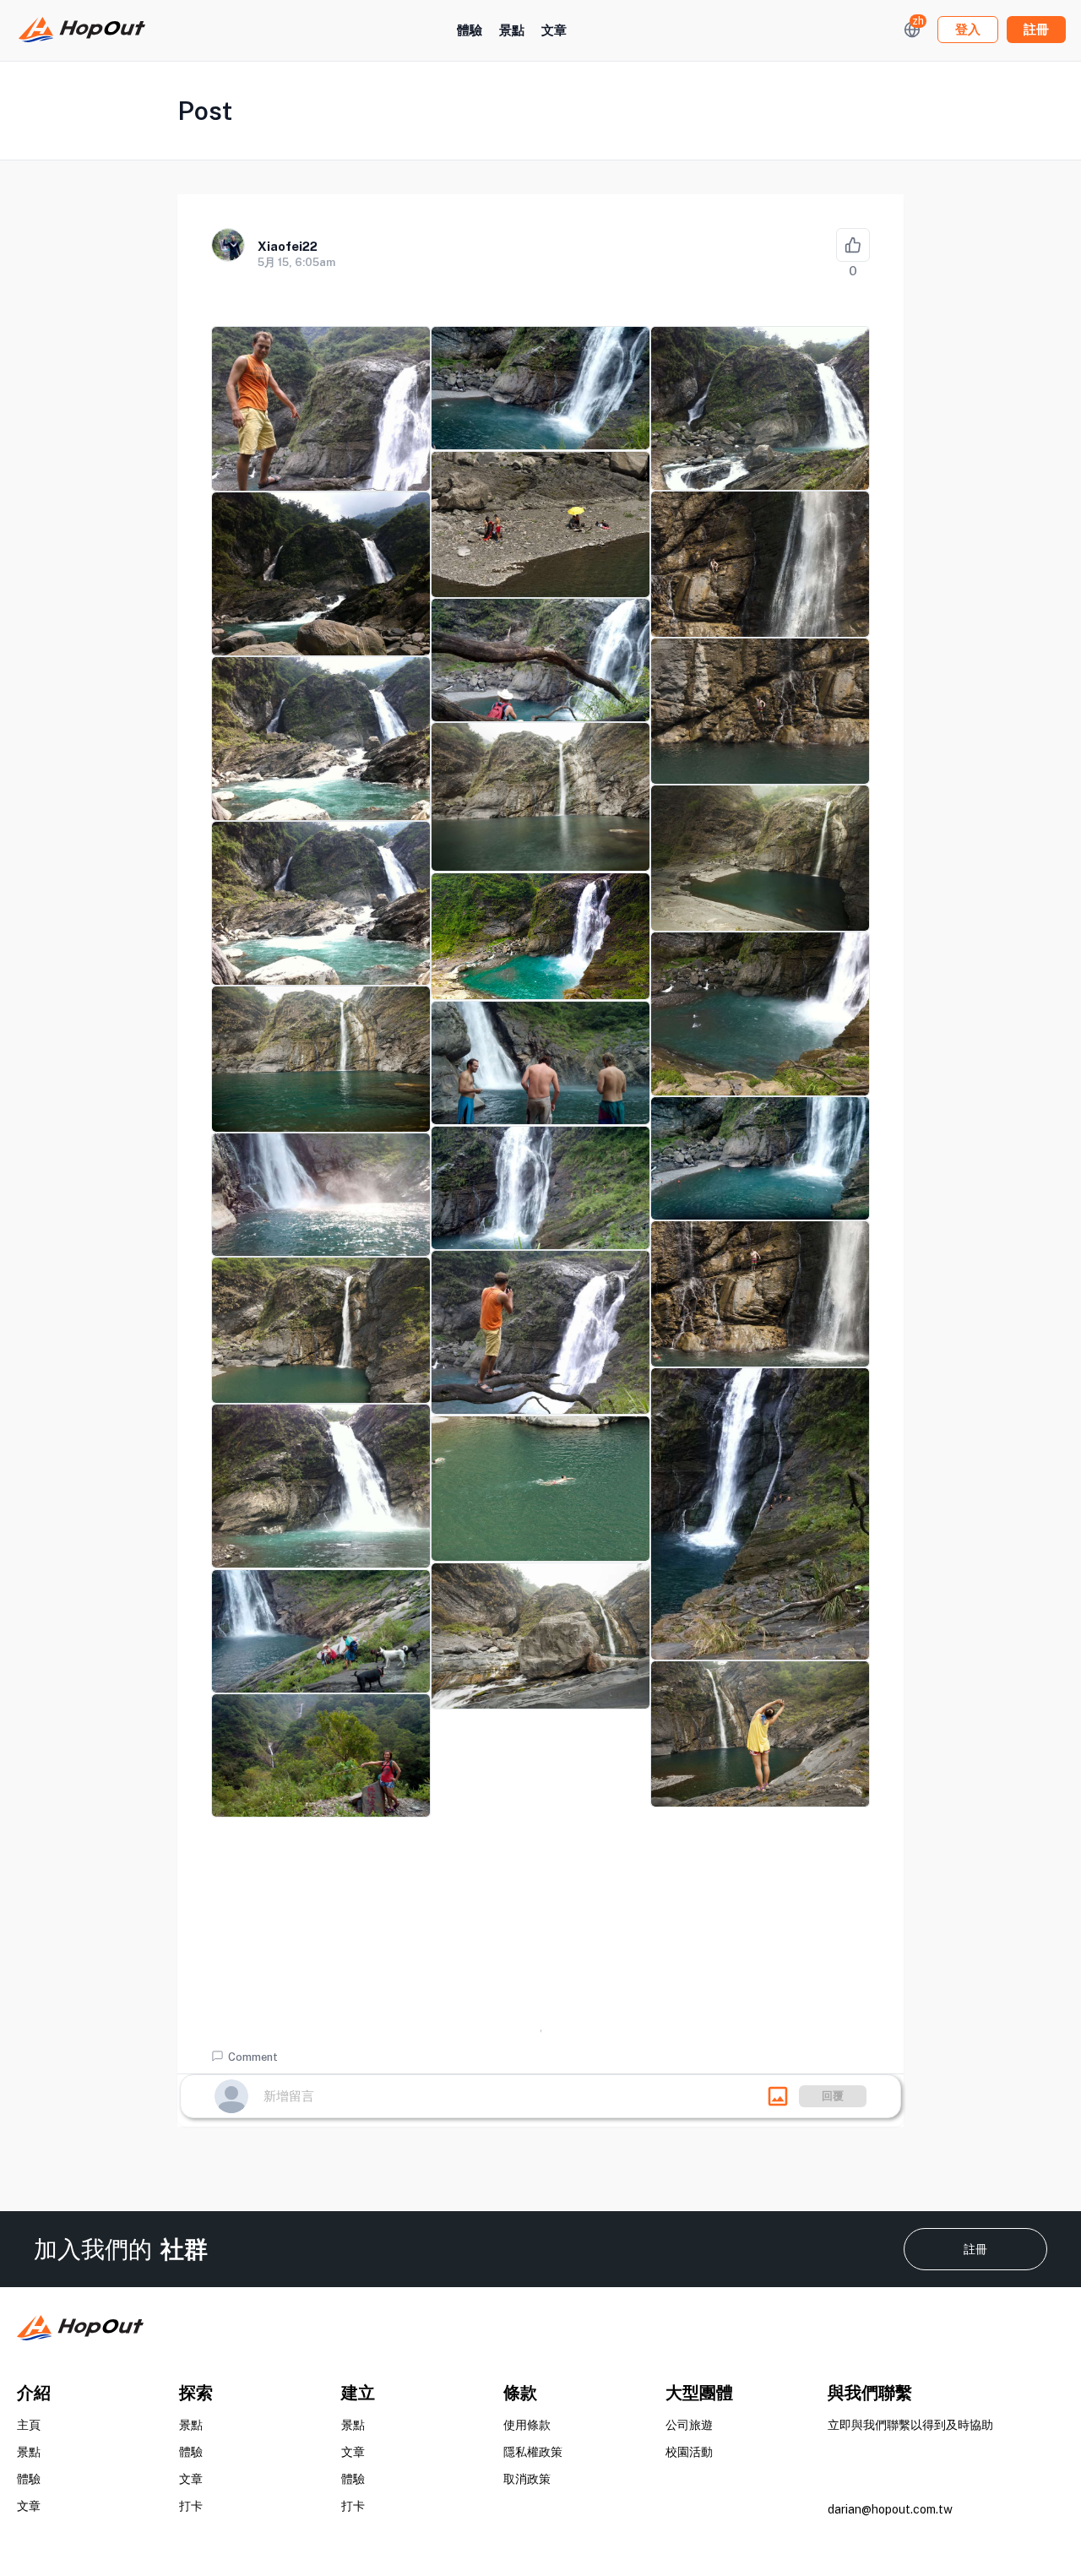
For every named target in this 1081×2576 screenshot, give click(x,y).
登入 (968, 29)
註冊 (975, 2249)
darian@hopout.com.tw (890, 2509)
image (778, 2096)
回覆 (833, 2096)
